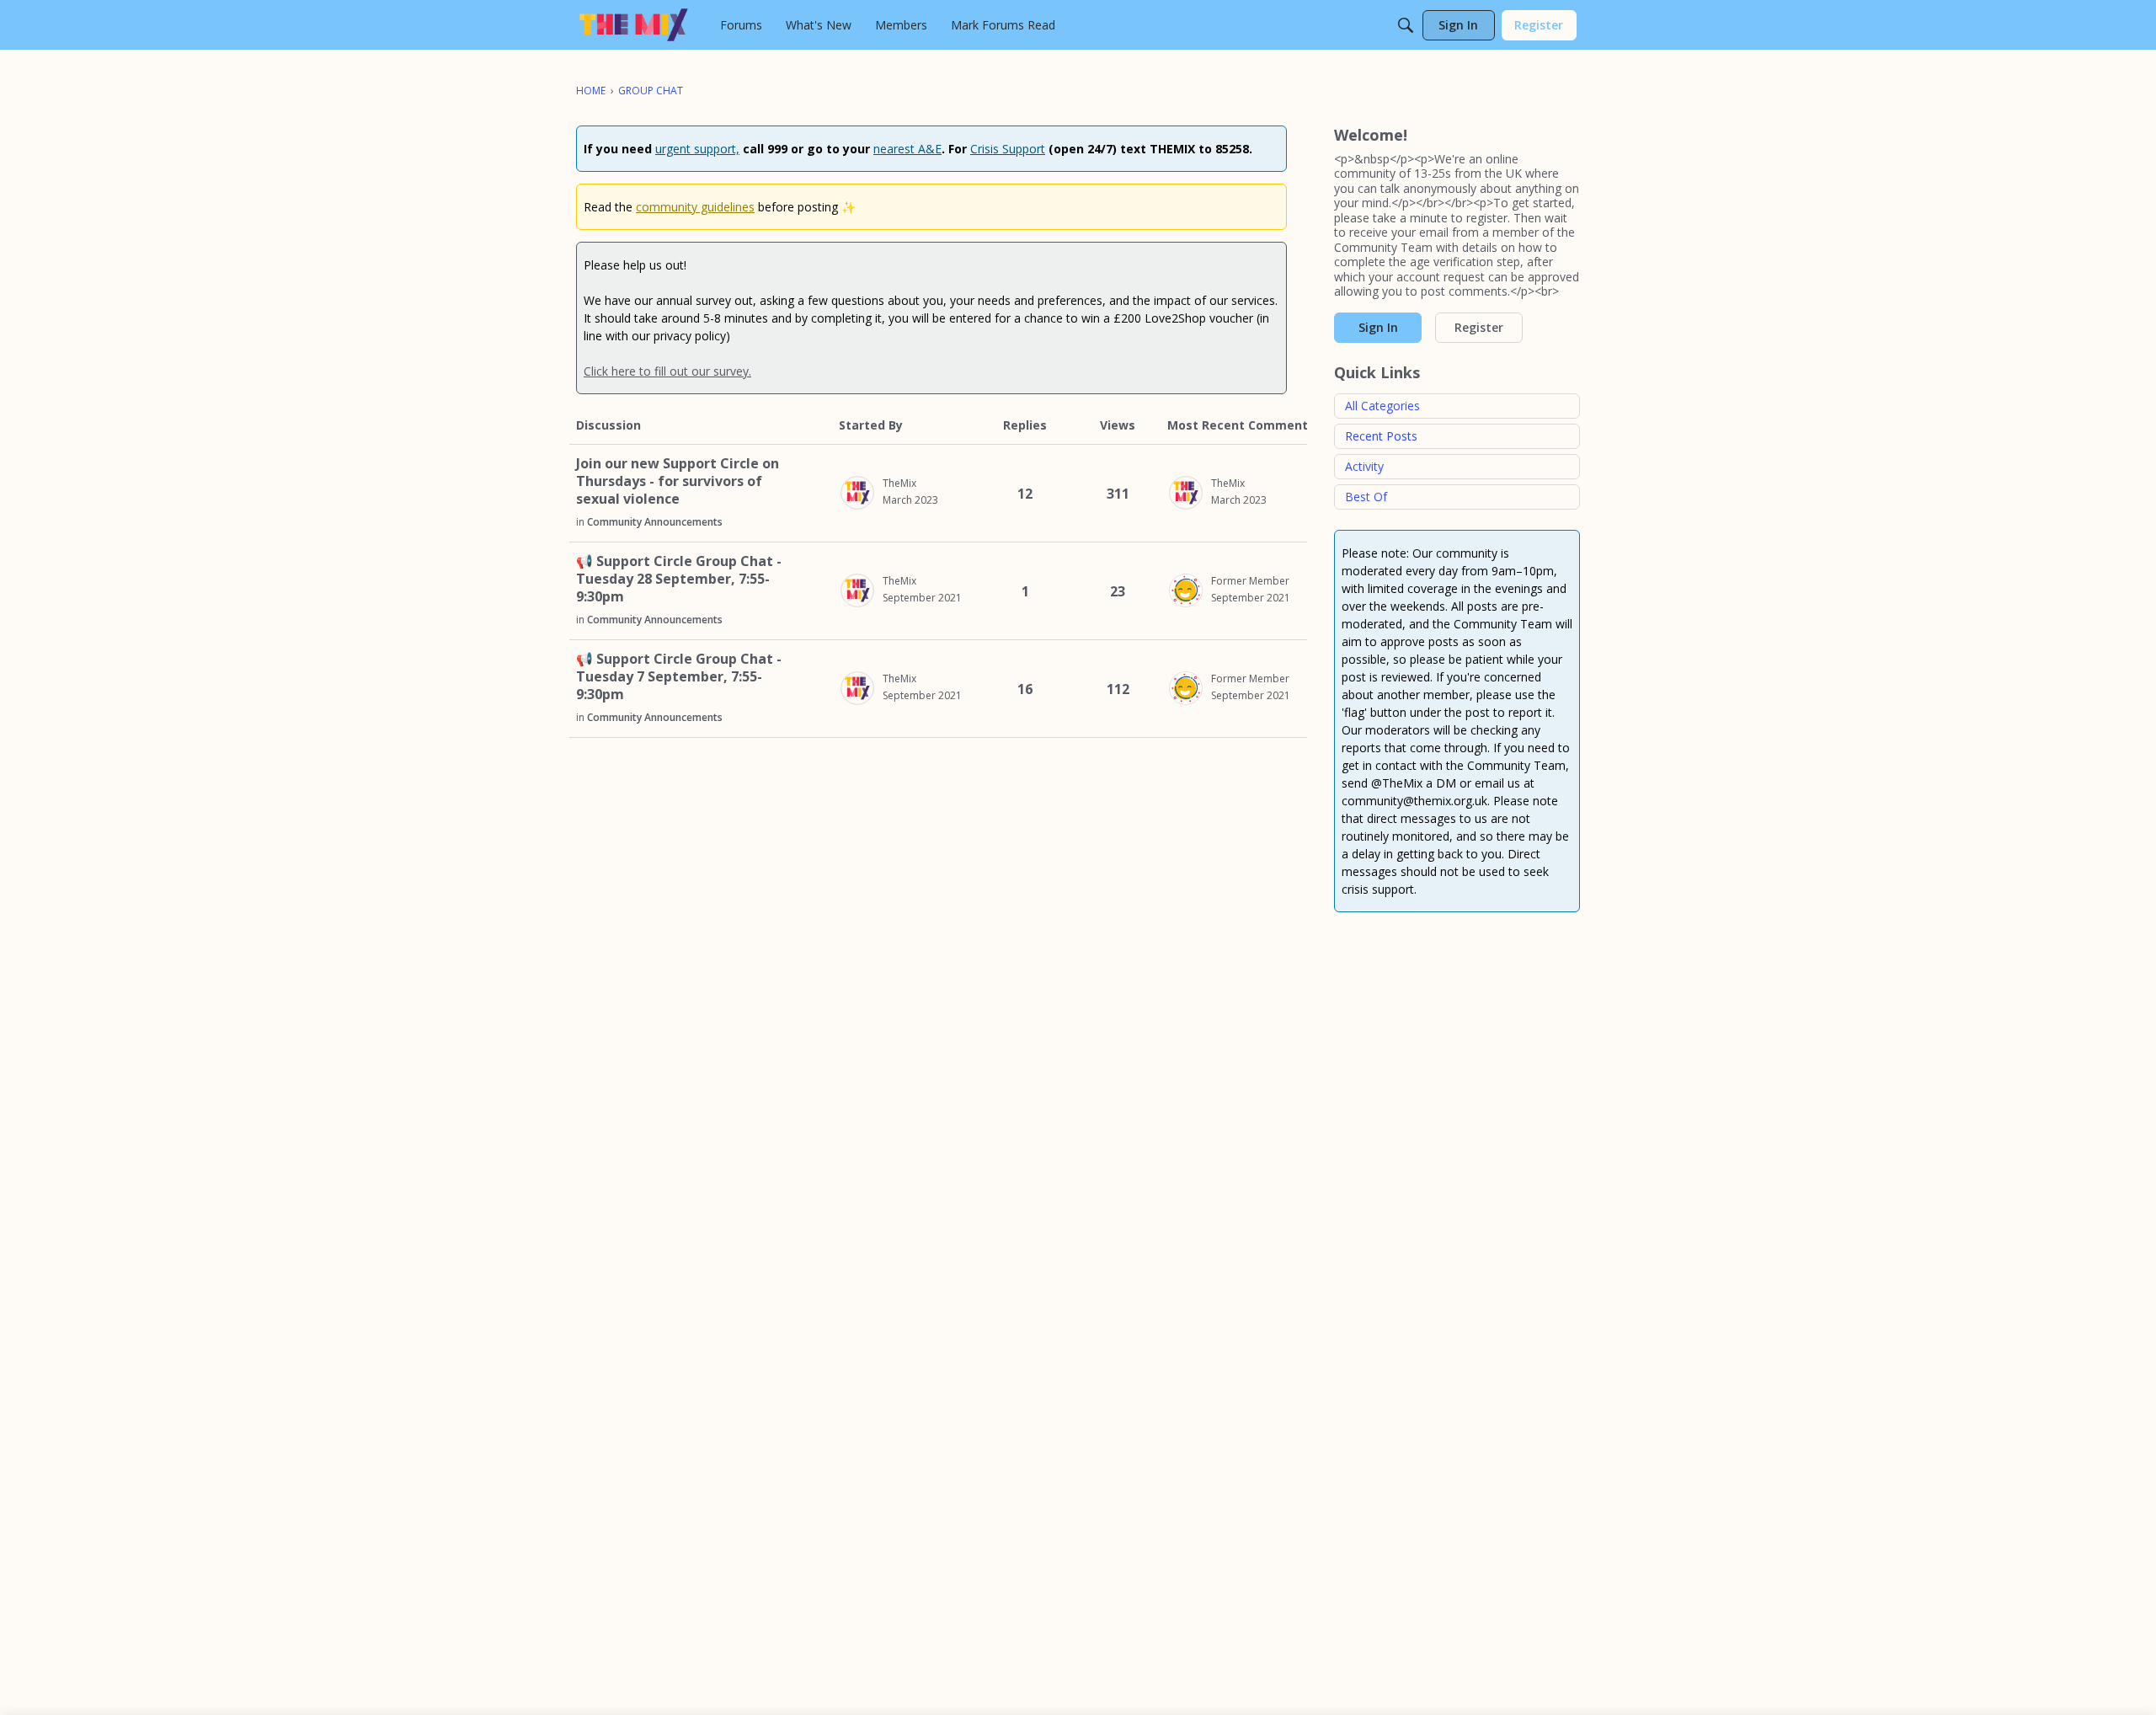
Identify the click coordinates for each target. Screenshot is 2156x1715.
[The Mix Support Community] (634, 25)
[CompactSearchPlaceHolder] (1406, 25)
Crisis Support (1008, 149)
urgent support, (697, 149)
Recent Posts (1381, 436)
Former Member (1250, 581)
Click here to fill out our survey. (667, 371)
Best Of (1366, 497)
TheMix (899, 483)
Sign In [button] (1378, 327)
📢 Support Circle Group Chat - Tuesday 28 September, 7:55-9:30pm (679, 579)
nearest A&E (907, 149)
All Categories (1382, 406)
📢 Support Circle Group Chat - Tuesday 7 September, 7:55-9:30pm (679, 677)
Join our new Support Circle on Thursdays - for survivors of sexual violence (678, 481)
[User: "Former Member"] (1186, 590)
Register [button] (1479, 327)
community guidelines (695, 207)
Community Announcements (655, 522)
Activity (1364, 466)
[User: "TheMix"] (857, 493)
